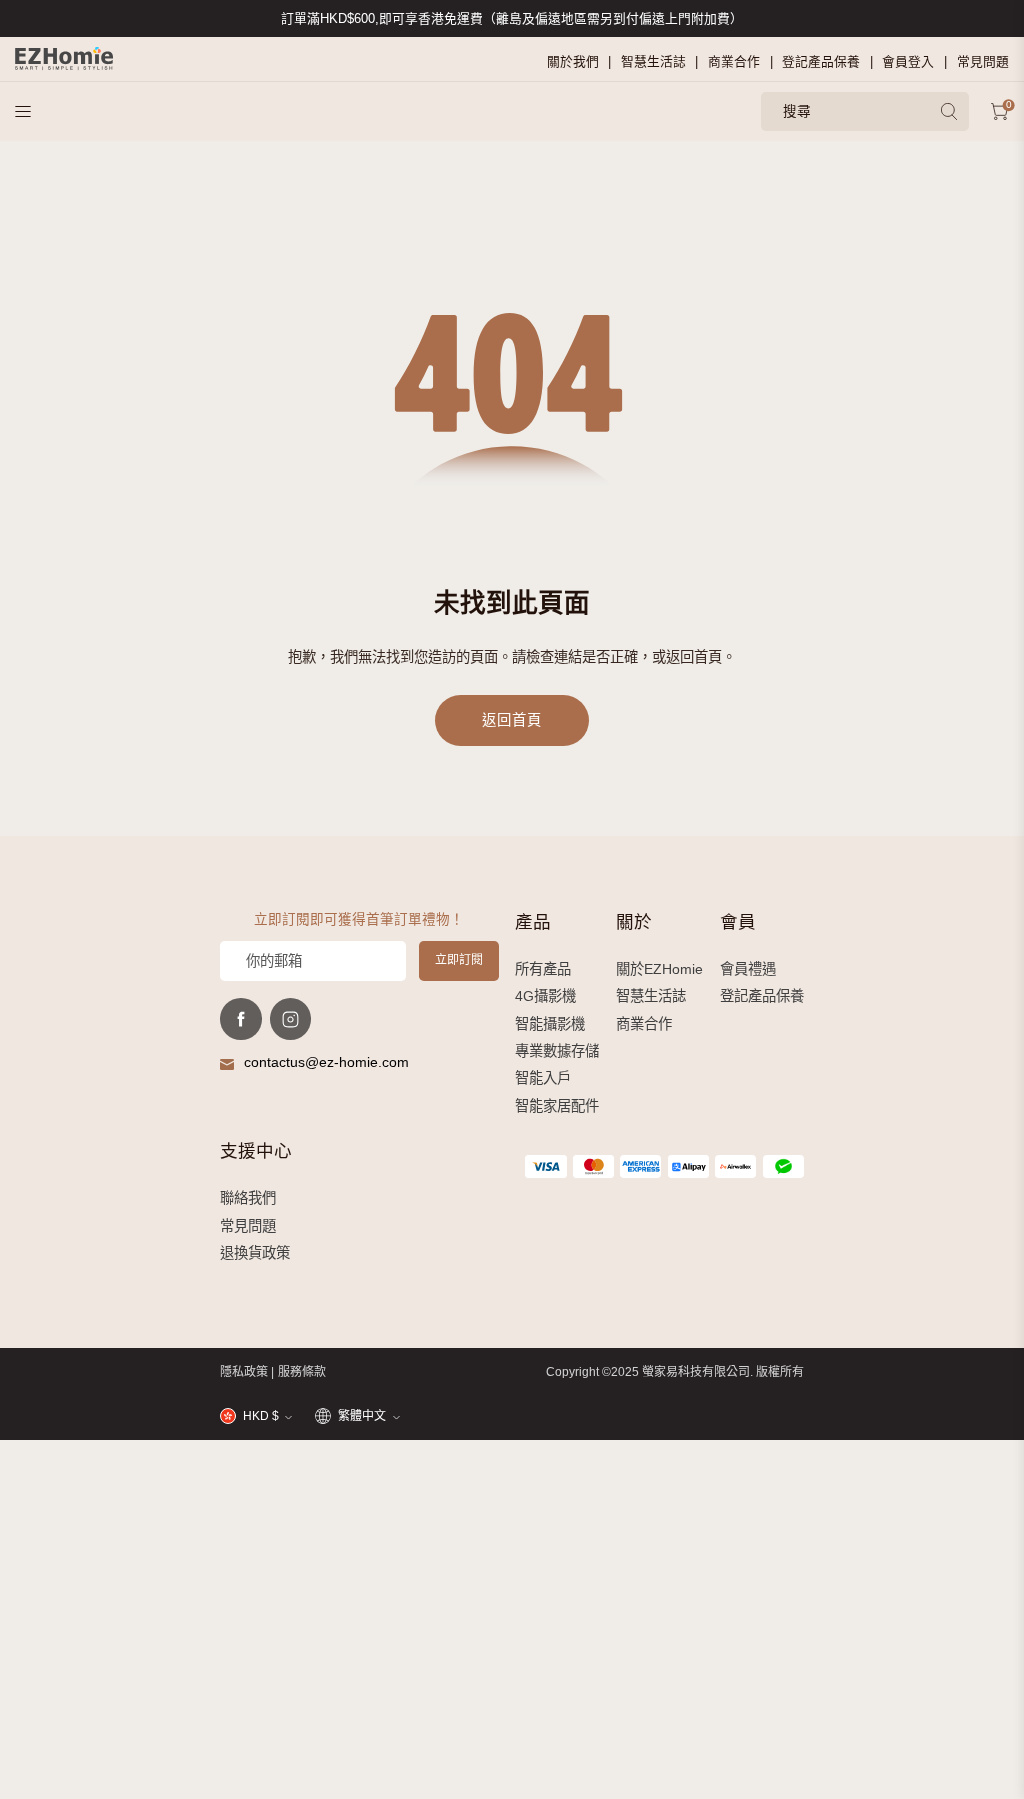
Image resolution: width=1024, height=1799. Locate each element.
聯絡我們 (248, 1198)
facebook (241, 1019)
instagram (291, 1019)
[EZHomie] (64, 58)
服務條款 (302, 1372)
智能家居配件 (557, 1106)
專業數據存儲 (557, 1051)
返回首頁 (511, 720)
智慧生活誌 (653, 61)
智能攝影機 (550, 1024)
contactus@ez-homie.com (326, 1062)
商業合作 (734, 61)
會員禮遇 (748, 969)
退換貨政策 (255, 1253)
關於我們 (573, 61)
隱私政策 (244, 1372)
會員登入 (908, 61)
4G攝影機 (545, 996)
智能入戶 (543, 1078)
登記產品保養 (821, 61)
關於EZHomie (659, 969)
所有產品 (543, 969)
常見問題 (983, 61)
